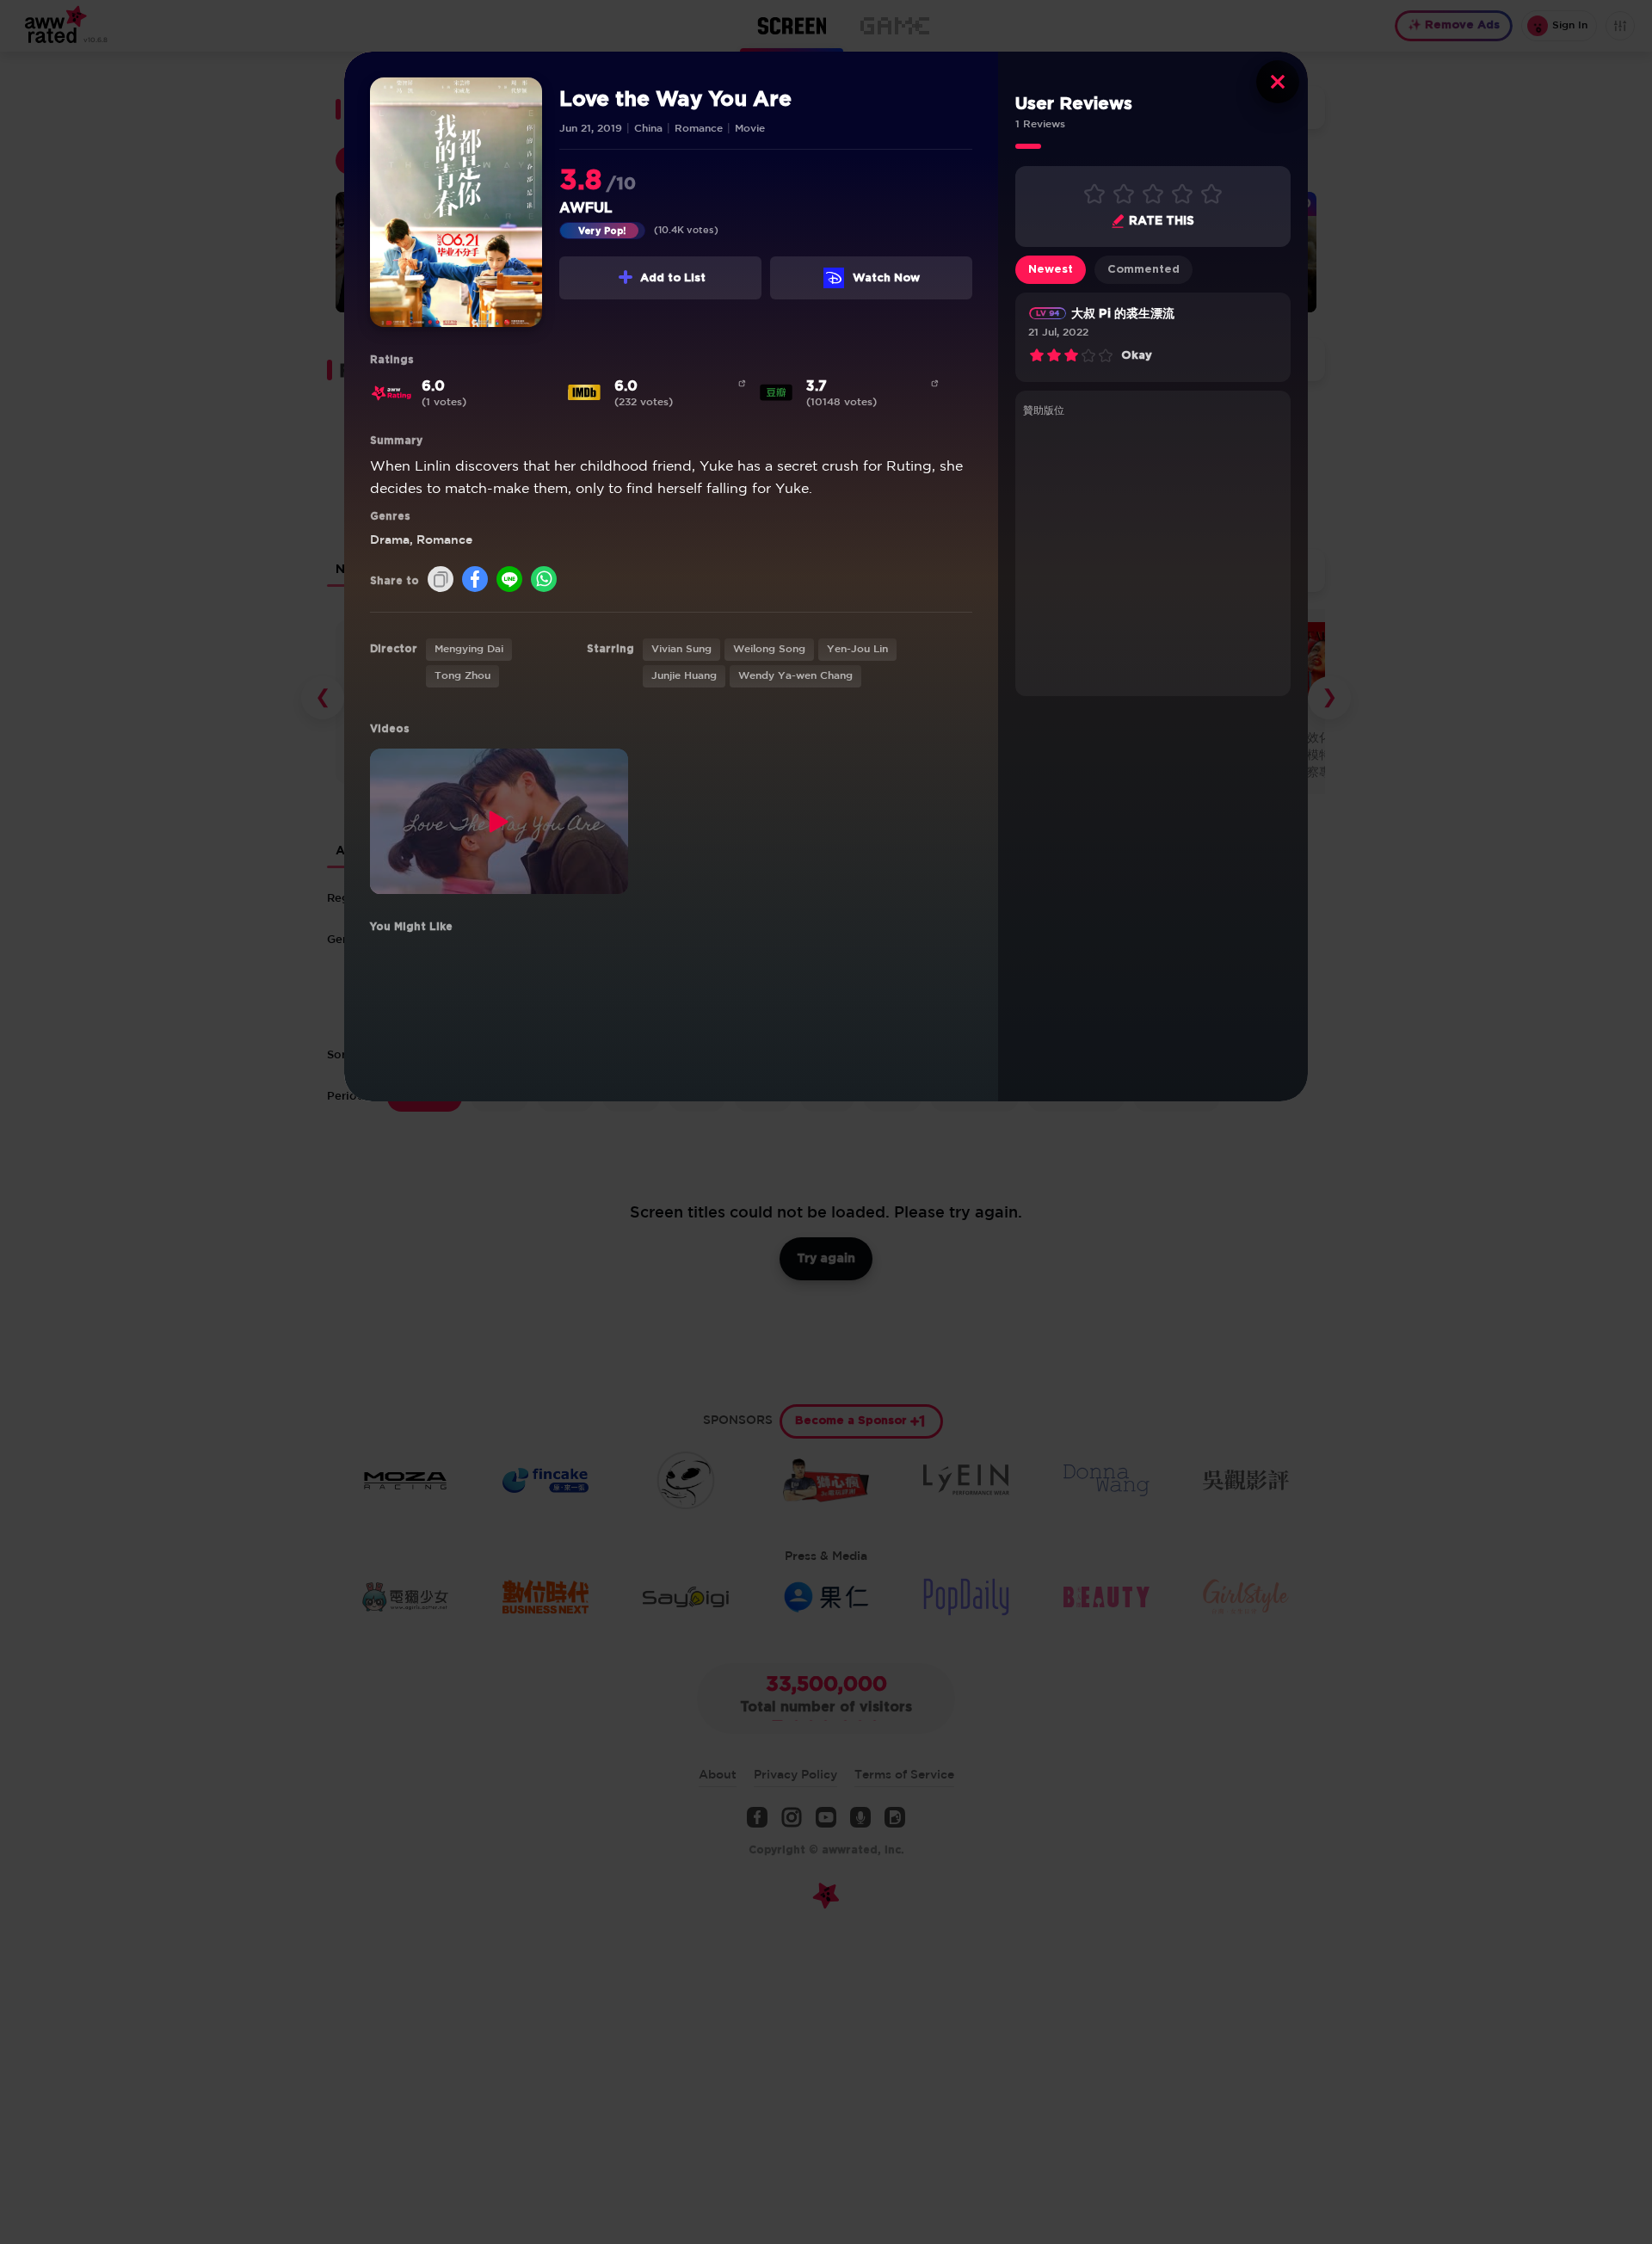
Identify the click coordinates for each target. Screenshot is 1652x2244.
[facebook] (475, 580)
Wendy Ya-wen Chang (795, 676)
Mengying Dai (469, 649)
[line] (509, 580)
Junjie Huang (684, 676)
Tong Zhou (462, 676)
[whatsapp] (544, 580)
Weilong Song (769, 649)
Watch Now (886, 278)
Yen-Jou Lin (857, 649)
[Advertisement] (1153, 554)
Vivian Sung (681, 649)
